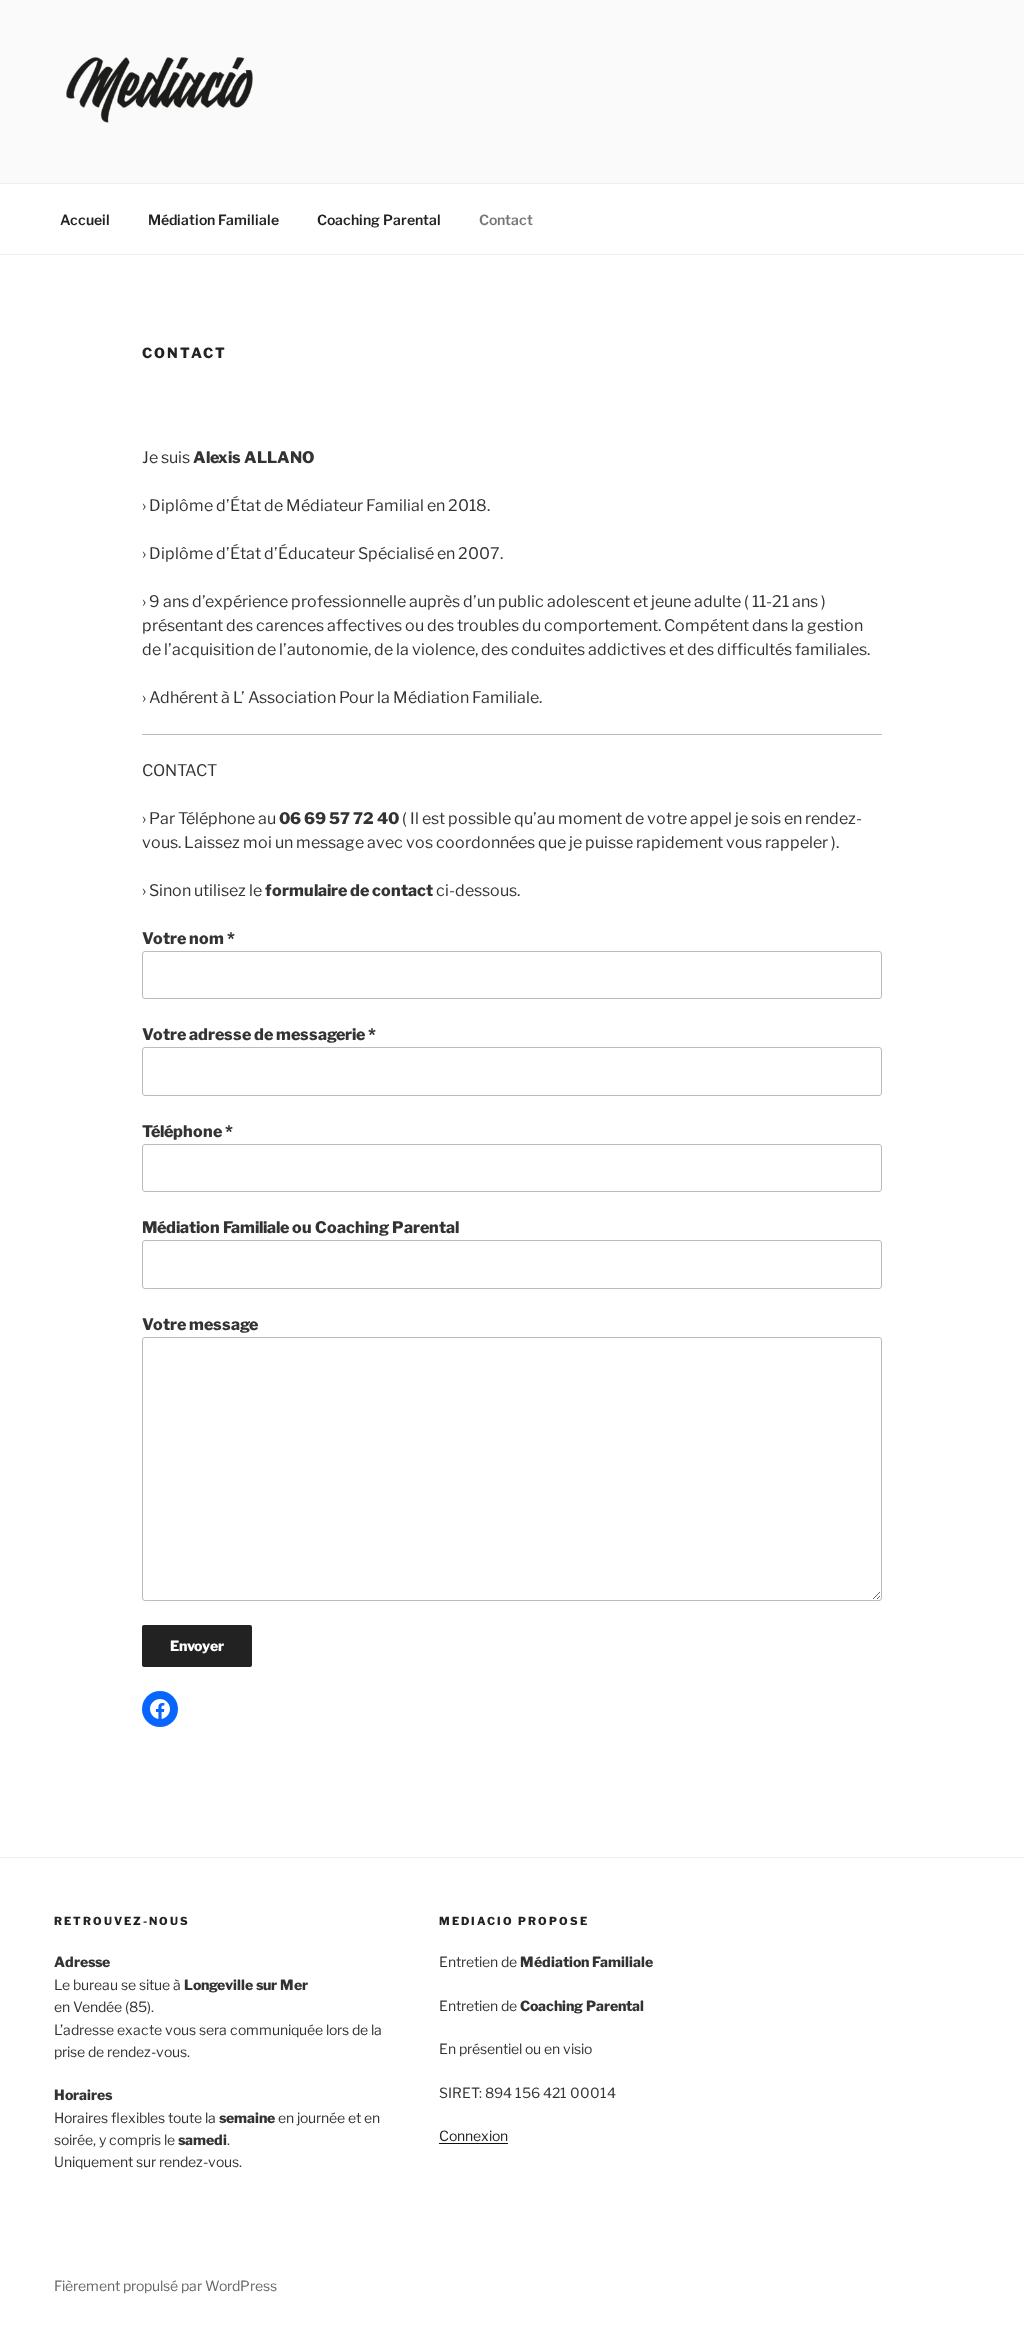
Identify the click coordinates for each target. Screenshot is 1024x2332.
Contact (506, 219)
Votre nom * (188, 938)
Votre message (200, 1324)
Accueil (85, 219)
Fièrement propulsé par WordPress (165, 2285)
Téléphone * (187, 1131)
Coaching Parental (379, 219)
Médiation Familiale (213, 219)
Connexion (473, 2135)
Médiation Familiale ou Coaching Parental (300, 1227)
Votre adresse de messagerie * (259, 1034)
